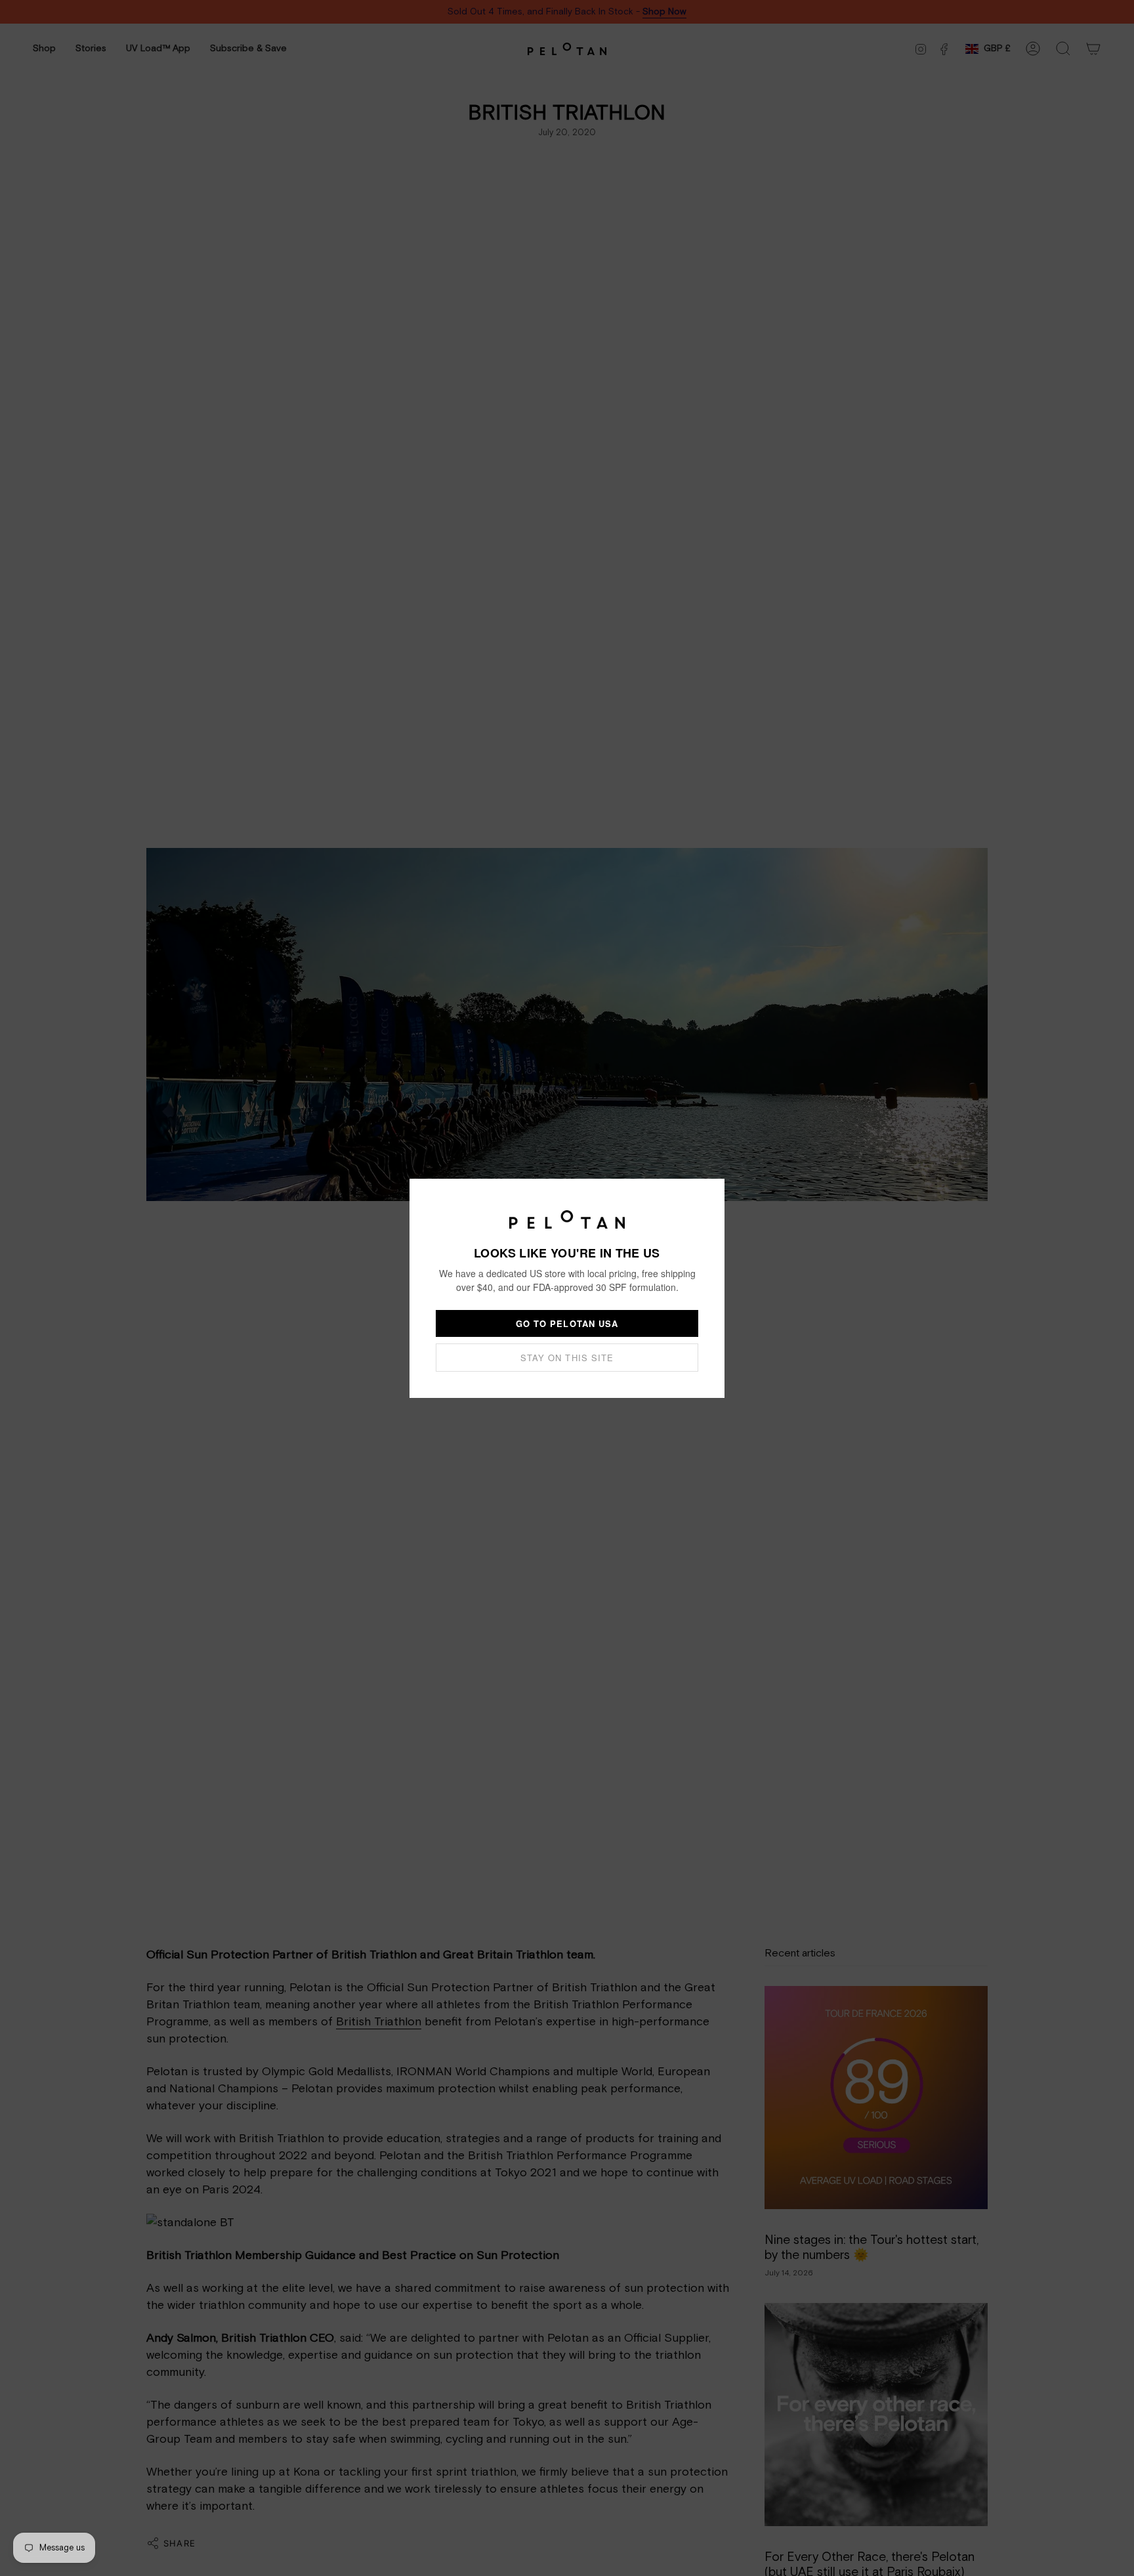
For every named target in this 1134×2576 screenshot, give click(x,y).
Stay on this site (567, 1358)
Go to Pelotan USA (567, 1323)
